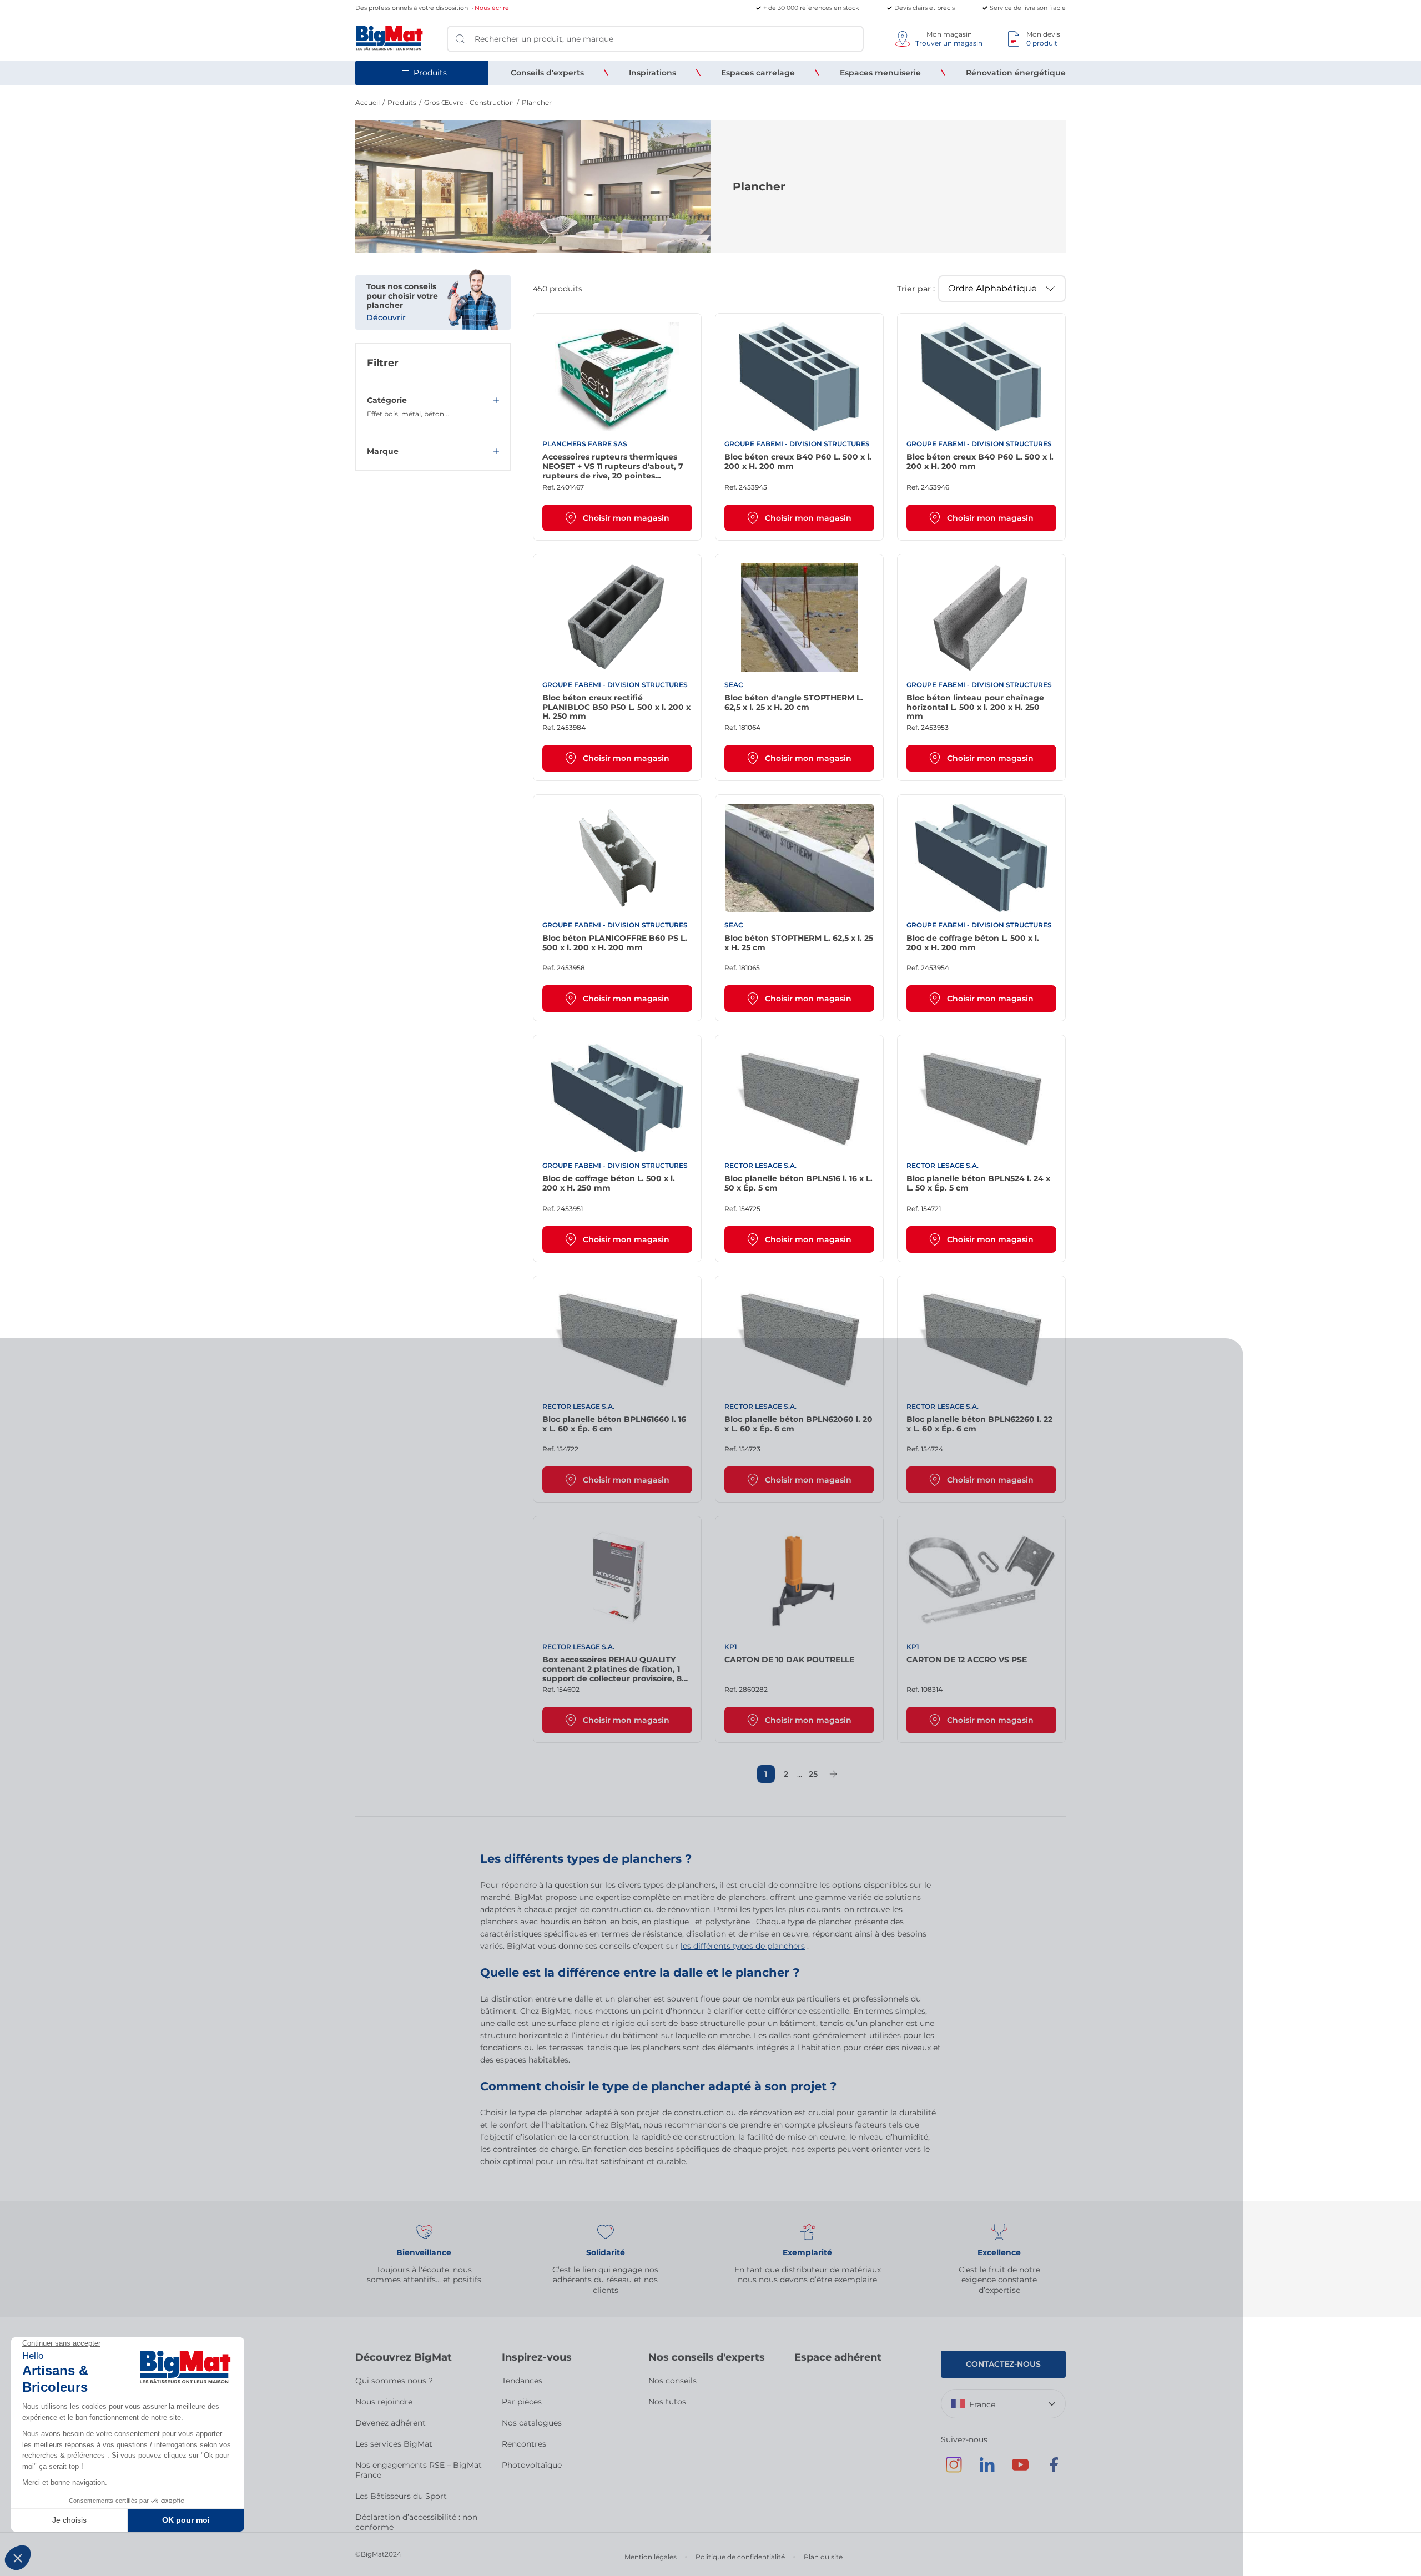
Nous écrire (492, 8)
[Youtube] (1020, 2470)
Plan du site (823, 2557)
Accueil (367, 102)
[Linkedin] (987, 2470)
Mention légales (651, 2557)
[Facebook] (1054, 2470)
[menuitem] (547, 73)
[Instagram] (954, 2470)
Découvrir (386, 317)
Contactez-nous (1003, 2364)
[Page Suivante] (833, 1774)
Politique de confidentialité (740, 2557)
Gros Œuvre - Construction (469, 102)
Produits (402, 102)
